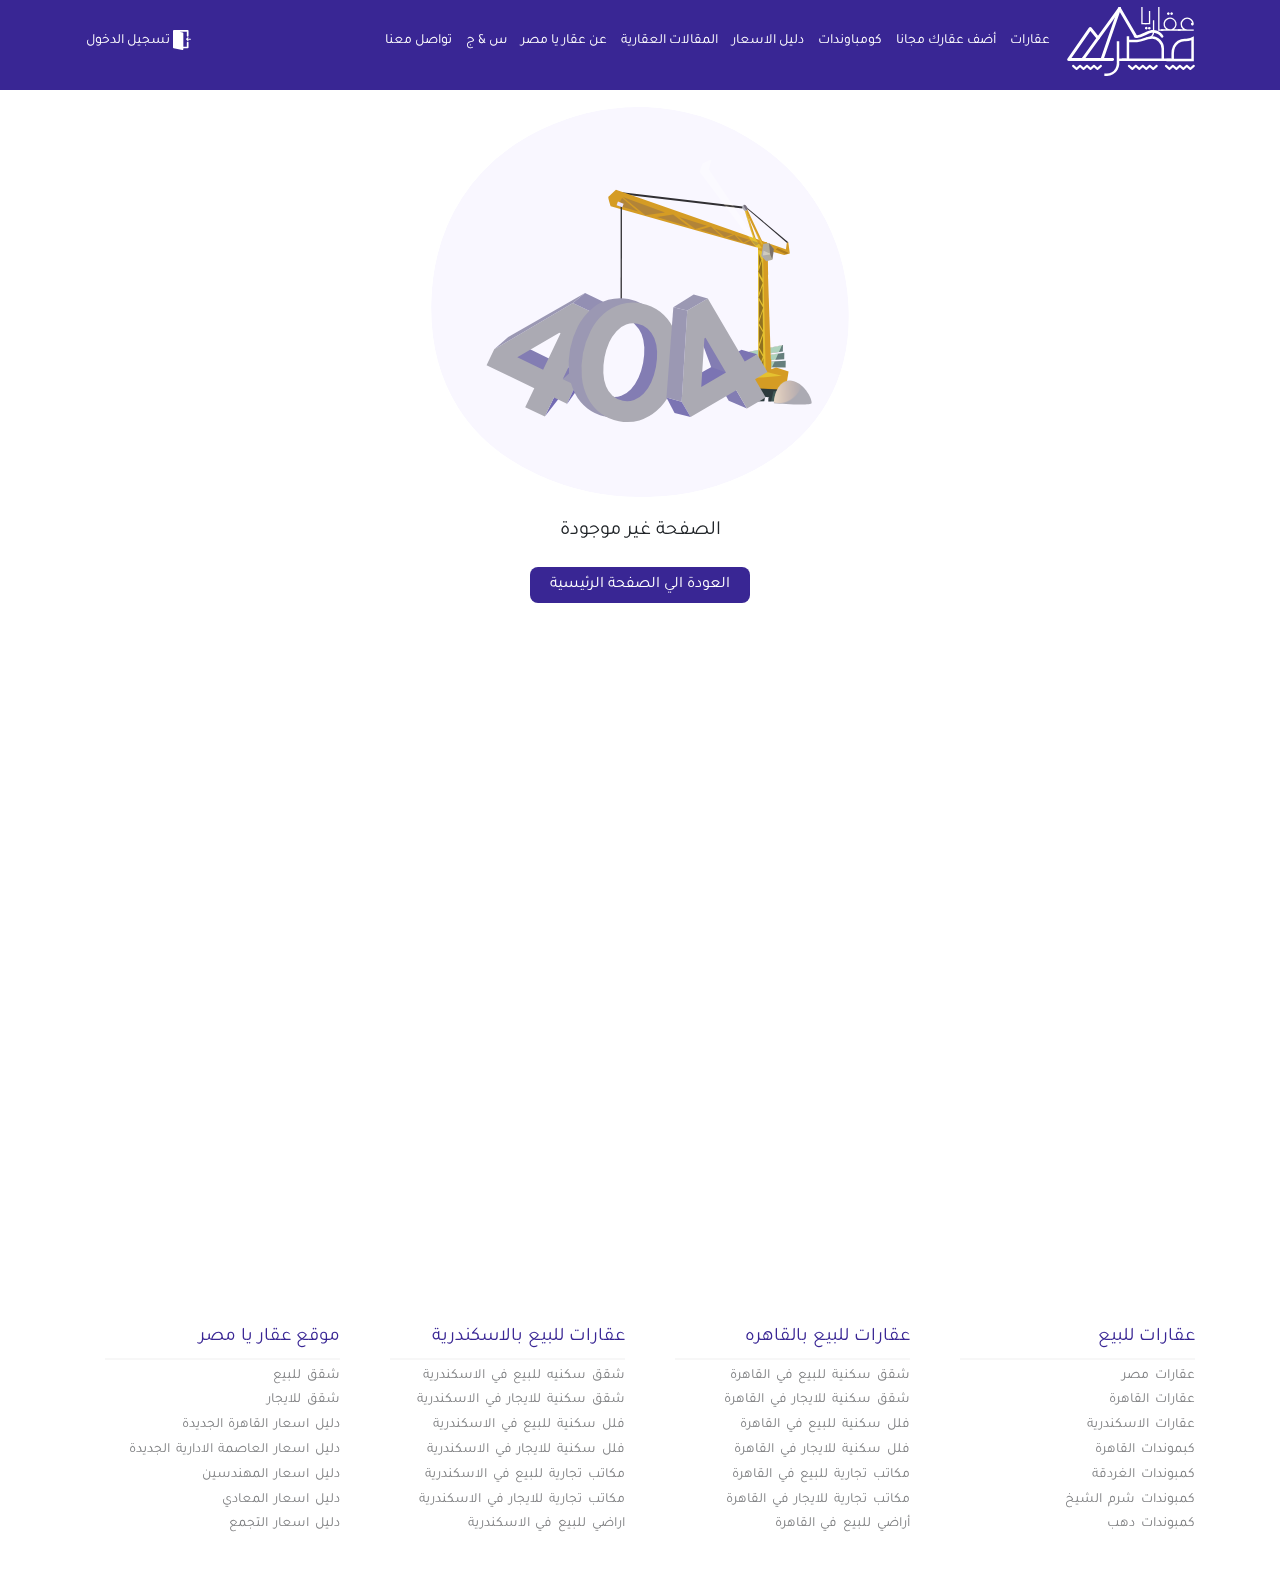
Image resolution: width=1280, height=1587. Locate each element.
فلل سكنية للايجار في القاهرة (822, 1450)
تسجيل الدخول (128, 41)
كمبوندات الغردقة (1143, 1475)
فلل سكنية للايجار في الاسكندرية (526, 1450)
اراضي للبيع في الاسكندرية (546, 1524)
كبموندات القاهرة (1145, 1450)
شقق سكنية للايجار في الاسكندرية (521, 1400)
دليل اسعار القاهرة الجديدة (261, 1425)
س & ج (486, 41)
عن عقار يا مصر (564, 41)
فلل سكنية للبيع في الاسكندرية (529, 1425)
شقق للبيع (306, 1376)
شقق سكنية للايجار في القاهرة (817, 1400)
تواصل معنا (418, 41)
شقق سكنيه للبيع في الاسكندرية (524, 1376)
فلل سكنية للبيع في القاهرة (825, 1425)
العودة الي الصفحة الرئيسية (640, 585)
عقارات (1030, 41)
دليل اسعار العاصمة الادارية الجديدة (234, 1450)
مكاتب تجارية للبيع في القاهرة (821, 1475)
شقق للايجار (303, 1400)
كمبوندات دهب (1151, 1524)
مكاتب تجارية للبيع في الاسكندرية (525, 1475)
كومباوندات (850, 41)
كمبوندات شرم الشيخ (1130, 1500)
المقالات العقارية (669, 41)
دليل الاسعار (768, 41)
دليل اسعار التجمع (284, 1524)
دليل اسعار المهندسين (271, 1475)
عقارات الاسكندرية (1141, 1425)
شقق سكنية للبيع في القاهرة (820, 1376)
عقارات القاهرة (1152, 1400)
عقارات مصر (1158, 1376)
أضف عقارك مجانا (946, 41)
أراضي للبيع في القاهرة (842, 1524)
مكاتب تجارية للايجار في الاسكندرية (522, 1500)
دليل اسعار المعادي (281, 1500)
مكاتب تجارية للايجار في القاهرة (818, 1500)
